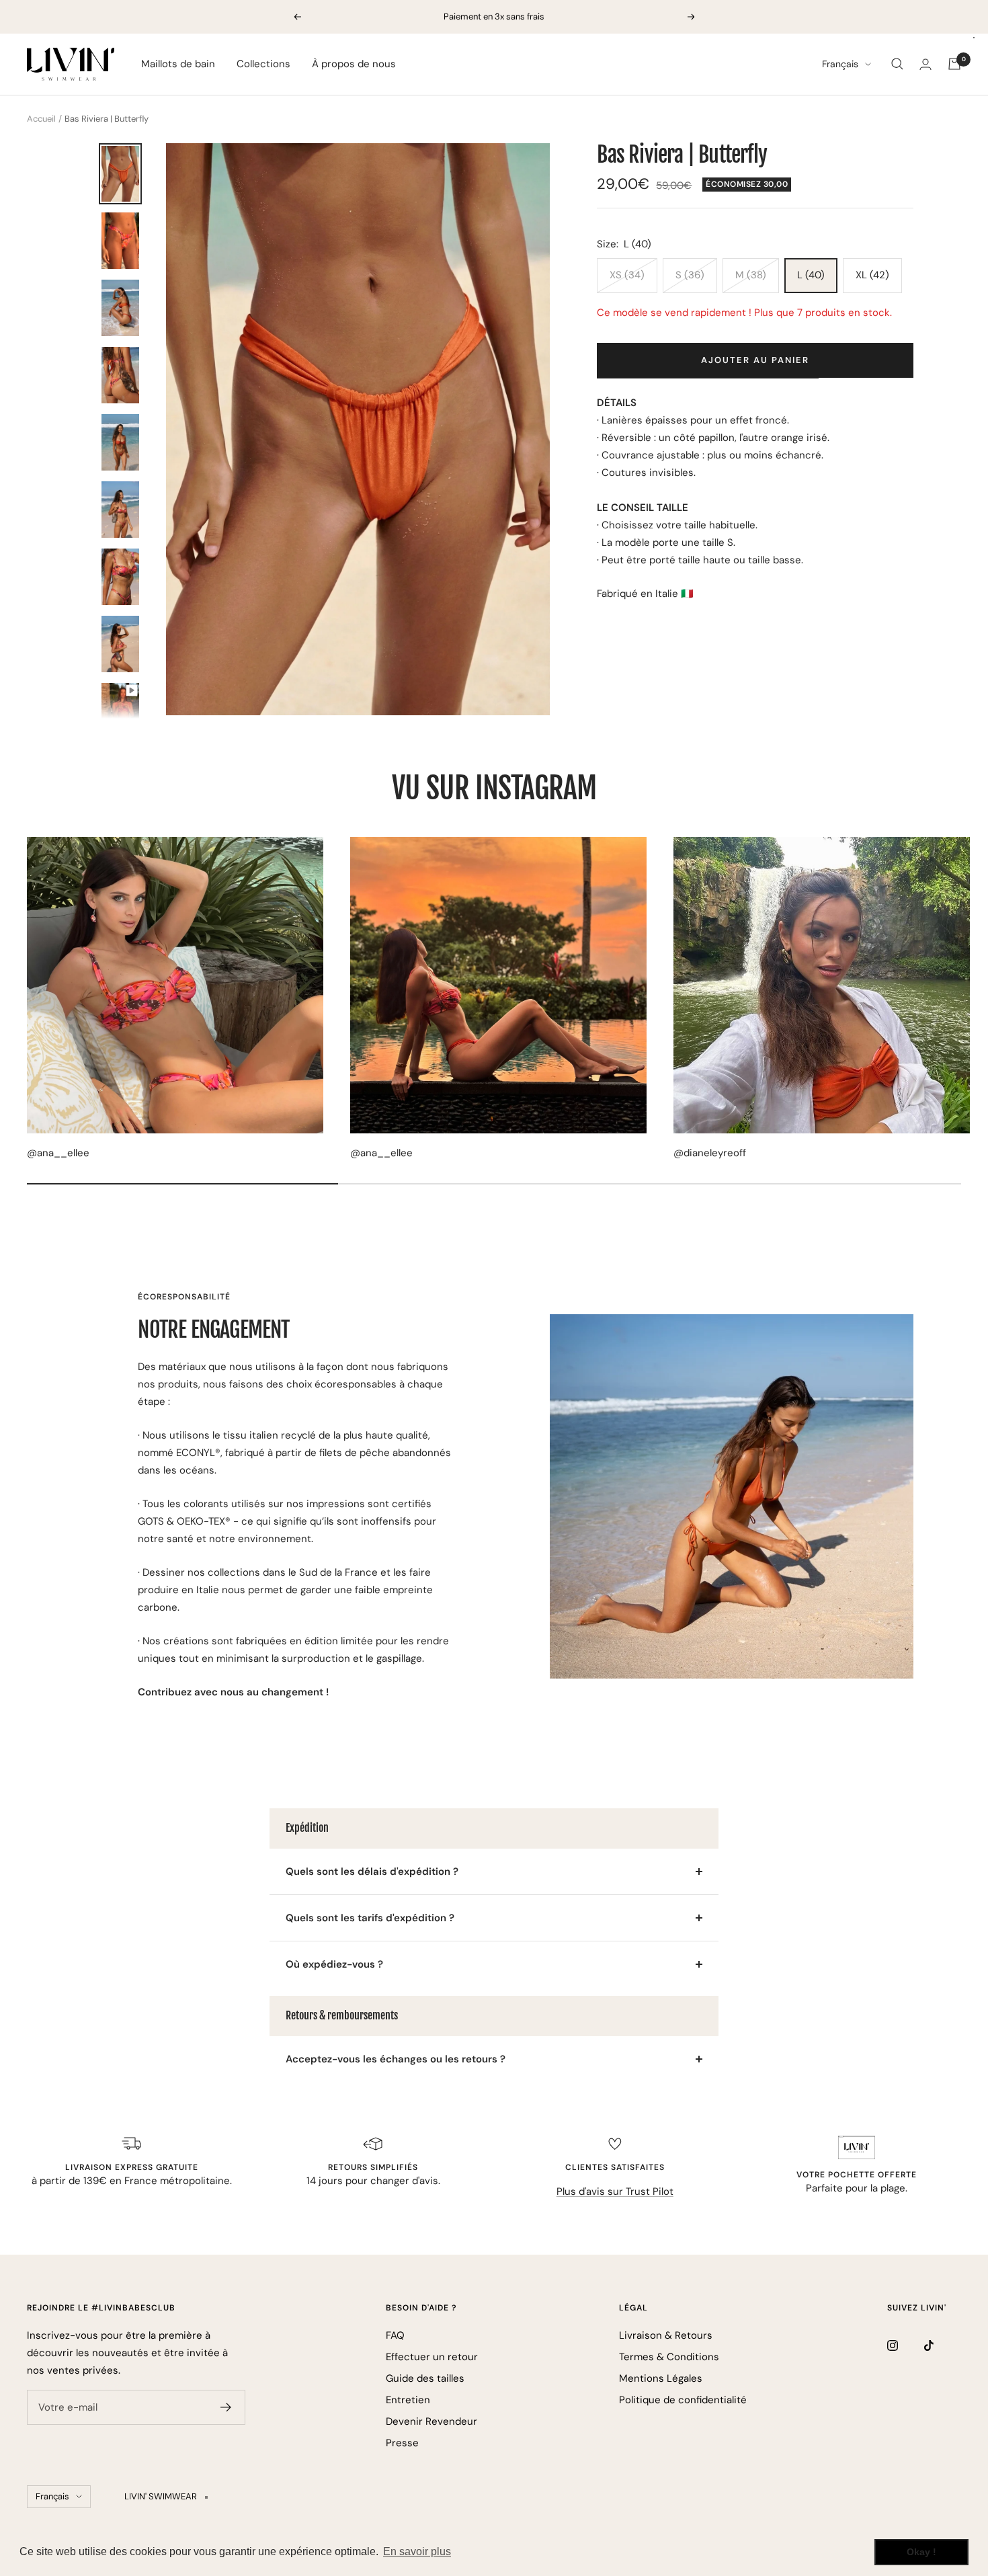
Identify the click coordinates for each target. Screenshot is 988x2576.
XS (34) (627, 275)
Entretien (408, 2400)
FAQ (395, 2335)
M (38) (751, 275)
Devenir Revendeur (431, 2421)
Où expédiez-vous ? (334, 1964)
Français (840, 64)
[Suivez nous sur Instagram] (906, 2345)
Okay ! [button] (921, 2552)
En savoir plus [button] (417, 2551)
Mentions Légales (661, 2378)
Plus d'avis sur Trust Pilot (615, 2191)
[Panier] (954, 64)
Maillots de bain (178, 64)
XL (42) (872, 275)
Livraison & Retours (666, 2335)
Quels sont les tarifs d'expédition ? (370, 1918)
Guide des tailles (425, 2378)
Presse (402, 2443)
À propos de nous (354, 64)
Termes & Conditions (669, 2357)
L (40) (811, 275)
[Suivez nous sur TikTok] (943, 2345)
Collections (263, 64)
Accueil (41, 119)
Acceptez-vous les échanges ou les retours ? (396, 2059)
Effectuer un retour (432, 2357)
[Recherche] (897, 64)
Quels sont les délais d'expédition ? (372, 1871)
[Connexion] (925, 64)
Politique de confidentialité (683, 2400)
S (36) (690, 275)
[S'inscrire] (226, 2407)
